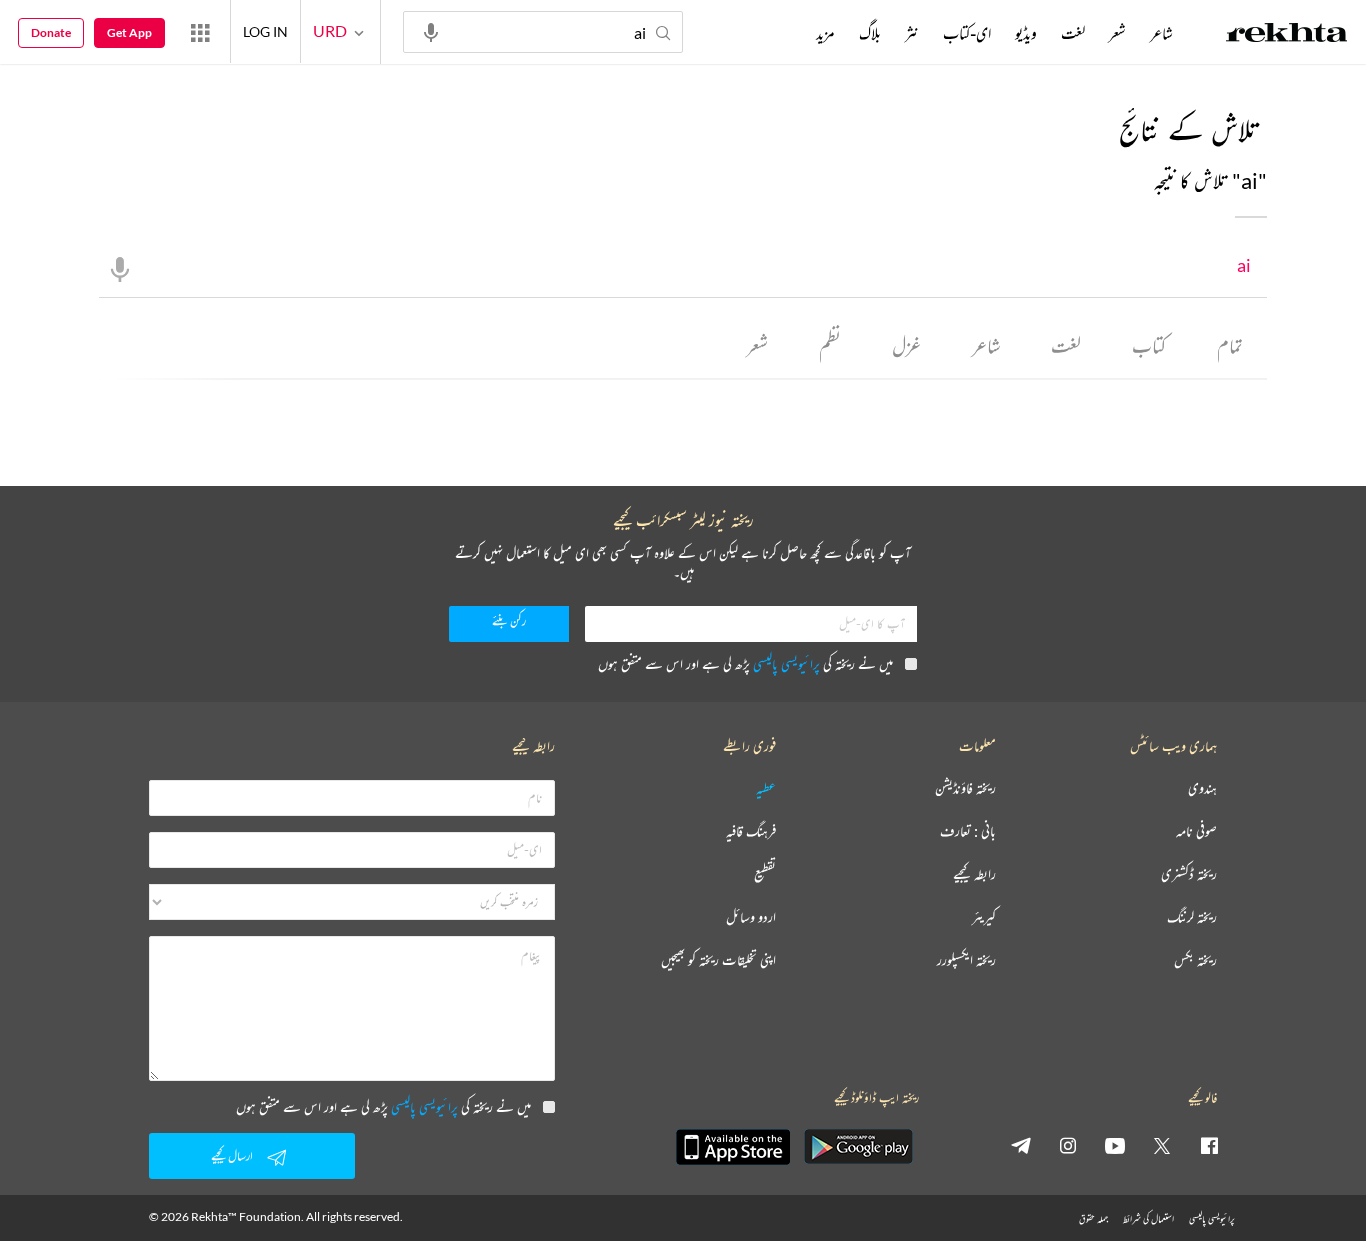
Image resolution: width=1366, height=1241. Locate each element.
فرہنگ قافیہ (751, 831)
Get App (129, 32)
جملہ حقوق (1093, 1218)
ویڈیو (1026, 33)
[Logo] (1287, 35)
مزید (825, 33)
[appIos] (733, 1147)
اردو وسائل (751, 917)
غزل (906, 345)
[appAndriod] (858, 1147)
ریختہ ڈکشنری (1189, 874)
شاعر (986, 345)
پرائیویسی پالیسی (786, 663)
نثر (912, 33)
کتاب (1149, 345)
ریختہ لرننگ (1192, 917)
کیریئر (984, 917)
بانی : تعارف (968, 831)
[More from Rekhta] (200, 32)
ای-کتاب (967, 33)
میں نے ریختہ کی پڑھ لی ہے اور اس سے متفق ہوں (745, 663)
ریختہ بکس (1195, 960)
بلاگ (870, 33)
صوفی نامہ (1196, 831)
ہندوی (1202, 788)
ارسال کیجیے (232, 1155)
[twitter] (1162, 1145)
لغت (1066, 345)
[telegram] (1021, 1145)
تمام (1230, 345)
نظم (830, 345)
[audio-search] (431, 31)
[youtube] (1115, 1145)
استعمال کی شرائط (1148, 1218)
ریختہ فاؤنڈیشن (965, 788)
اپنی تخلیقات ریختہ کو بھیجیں (718, 960)
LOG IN (265, 31)
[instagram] (1068, 1145)
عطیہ (766, 788)
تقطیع (765, 874)
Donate (51, 32)
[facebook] (1209, 1145)
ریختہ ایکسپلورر (966, 960)
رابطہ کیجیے (974, 874)
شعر (757, 345)
